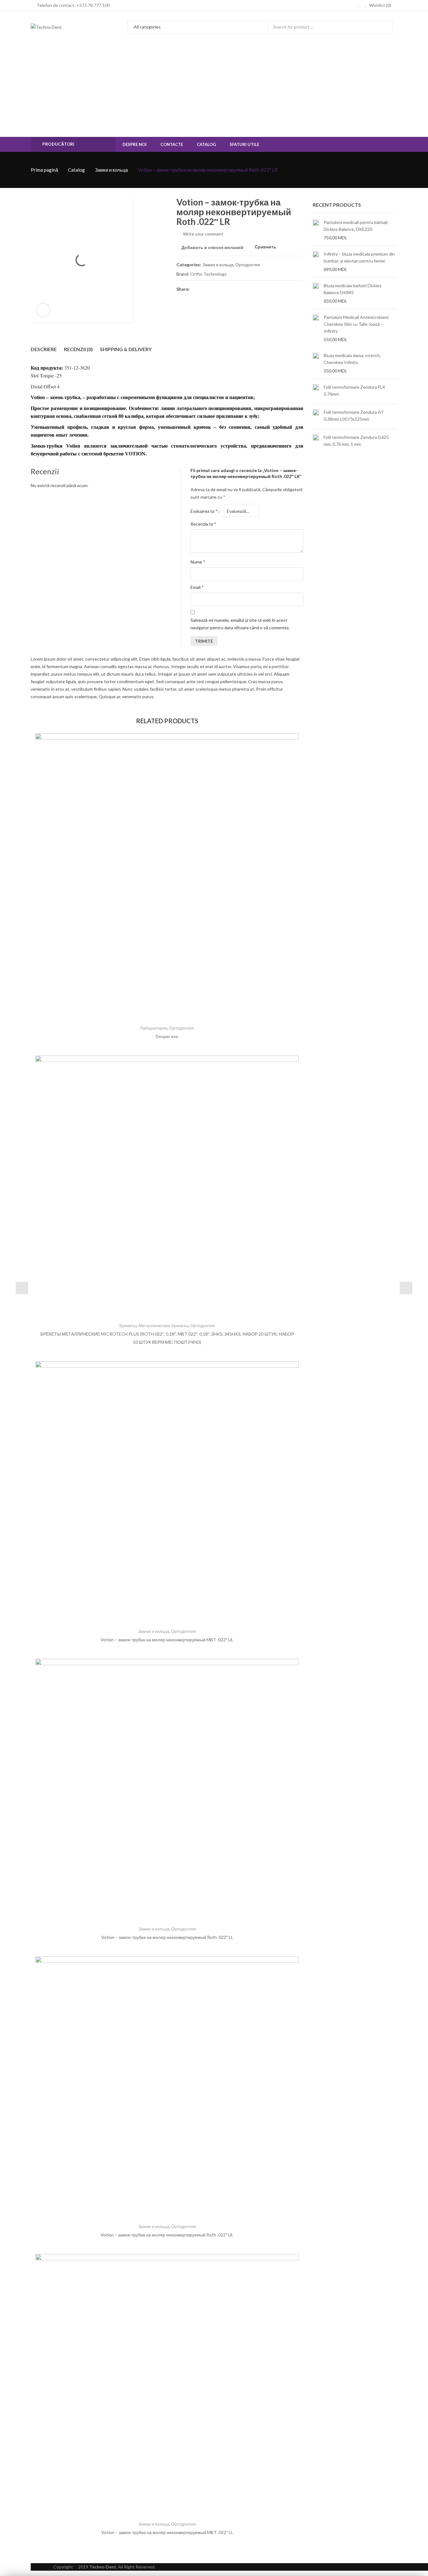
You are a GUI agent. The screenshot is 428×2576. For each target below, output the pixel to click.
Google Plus (229, 289)
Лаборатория (154, 1028)
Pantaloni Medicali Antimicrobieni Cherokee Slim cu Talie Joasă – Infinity (356, 324)
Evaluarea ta (204, 511)
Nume (198, 562)
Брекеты (128, 1325)
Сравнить (266, 247)
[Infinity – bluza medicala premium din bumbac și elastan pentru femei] (316, 262)
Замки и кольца (111, 170)
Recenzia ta (203, 524)
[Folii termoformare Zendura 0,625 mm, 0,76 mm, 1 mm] (316, 441)
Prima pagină (44, 170)
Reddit (252, 289)
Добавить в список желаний (212, 247)
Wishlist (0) (380, 5)
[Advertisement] (214, 90)
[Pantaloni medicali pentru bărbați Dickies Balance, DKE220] (316, 230)
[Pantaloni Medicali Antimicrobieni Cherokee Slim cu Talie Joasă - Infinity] (316, 328)
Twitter (206, 289)
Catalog (76, 170)
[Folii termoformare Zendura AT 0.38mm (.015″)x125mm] (316, 416)
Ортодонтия (248, 265)
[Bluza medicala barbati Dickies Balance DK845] (316, 293)
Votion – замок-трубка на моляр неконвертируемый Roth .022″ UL (167, 2235)
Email (197, 587)
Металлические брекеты (163, 1325)
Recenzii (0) (78, 349)
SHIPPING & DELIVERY (126, 349)
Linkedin (240, 289)
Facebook (195, 289)
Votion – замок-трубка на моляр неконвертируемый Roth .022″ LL (167, 1937)
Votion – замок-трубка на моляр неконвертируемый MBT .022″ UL (167, 1640)
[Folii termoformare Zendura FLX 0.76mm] (316, 391)
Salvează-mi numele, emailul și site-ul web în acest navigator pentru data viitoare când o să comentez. (240, 624)
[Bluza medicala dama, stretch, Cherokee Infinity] (316, 363)
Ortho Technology (208, 274)
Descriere (44, 349)
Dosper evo (167, 1036)
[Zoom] (43, 310)
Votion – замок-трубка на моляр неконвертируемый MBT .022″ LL (167, 2532)
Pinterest (218, 289)
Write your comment (203, 234)
